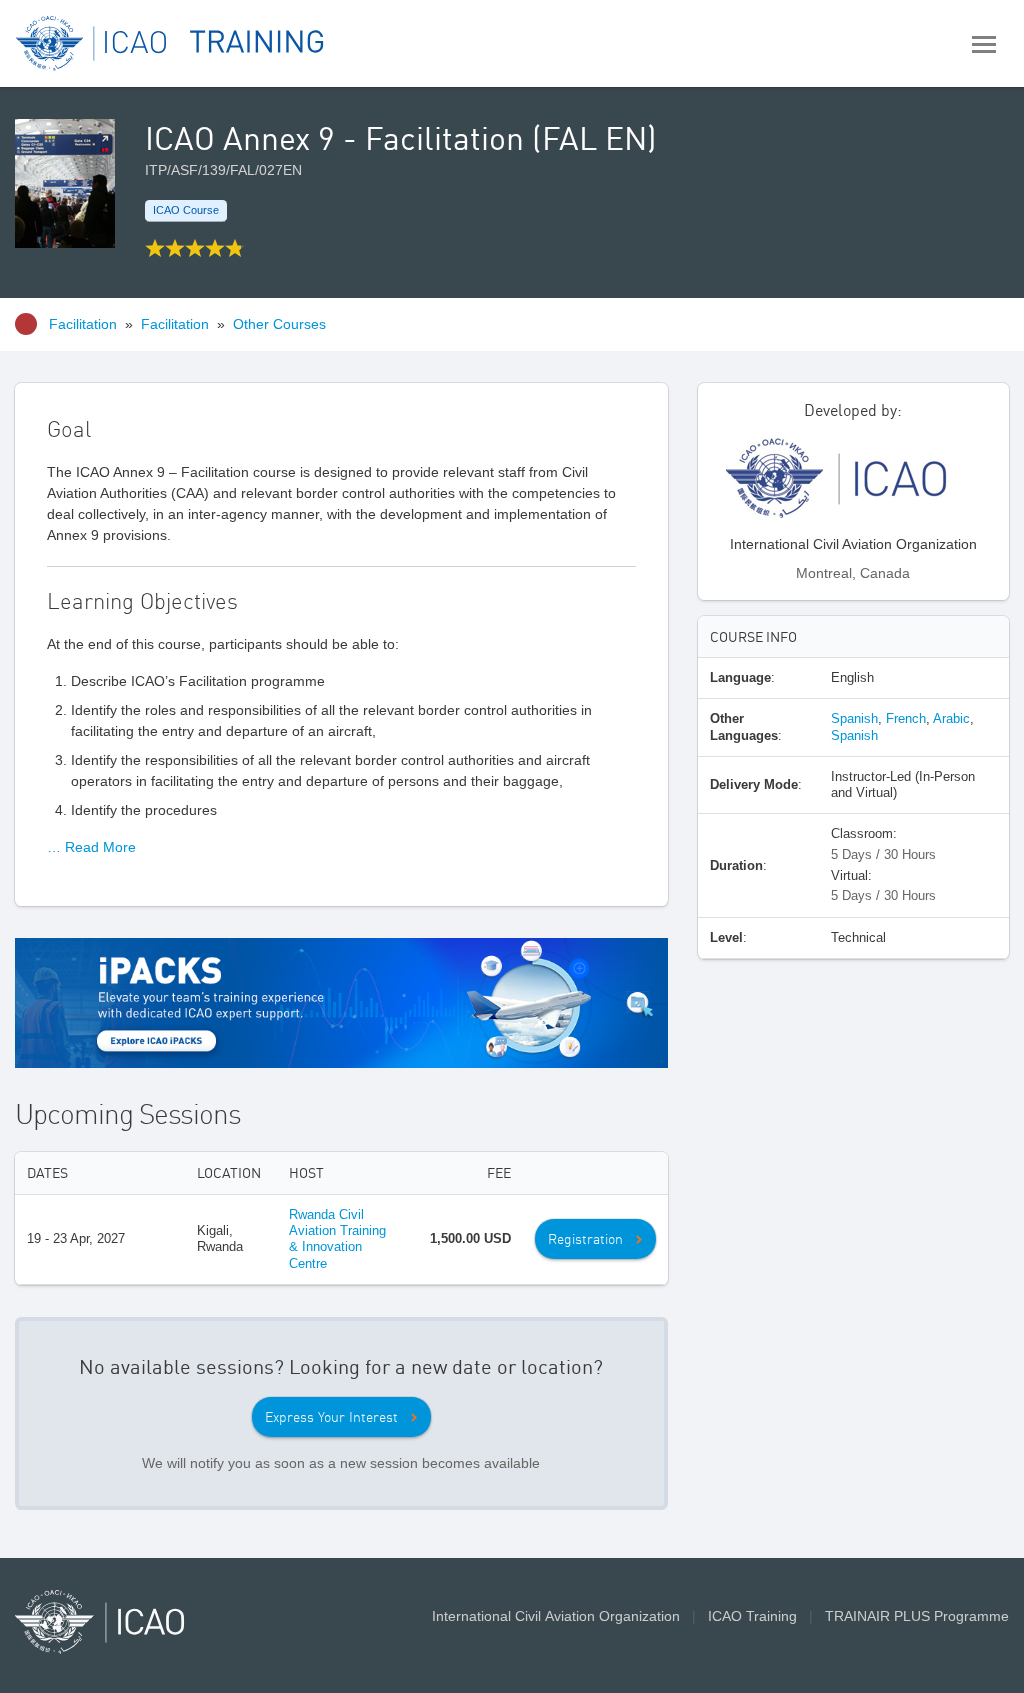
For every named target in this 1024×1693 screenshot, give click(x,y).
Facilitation (83, 324)
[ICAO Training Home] (170, 43)
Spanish (854, 718)
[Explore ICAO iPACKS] (341, 1001)
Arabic (951, 718)
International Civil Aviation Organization (556, 1616)
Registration (585, 1239)
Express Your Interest (331, 1417)
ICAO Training (752, 1616)
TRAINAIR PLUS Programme (917, 1616)
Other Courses (279, 324)
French (906, 718)
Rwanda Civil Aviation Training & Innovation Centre (337, 1239)
